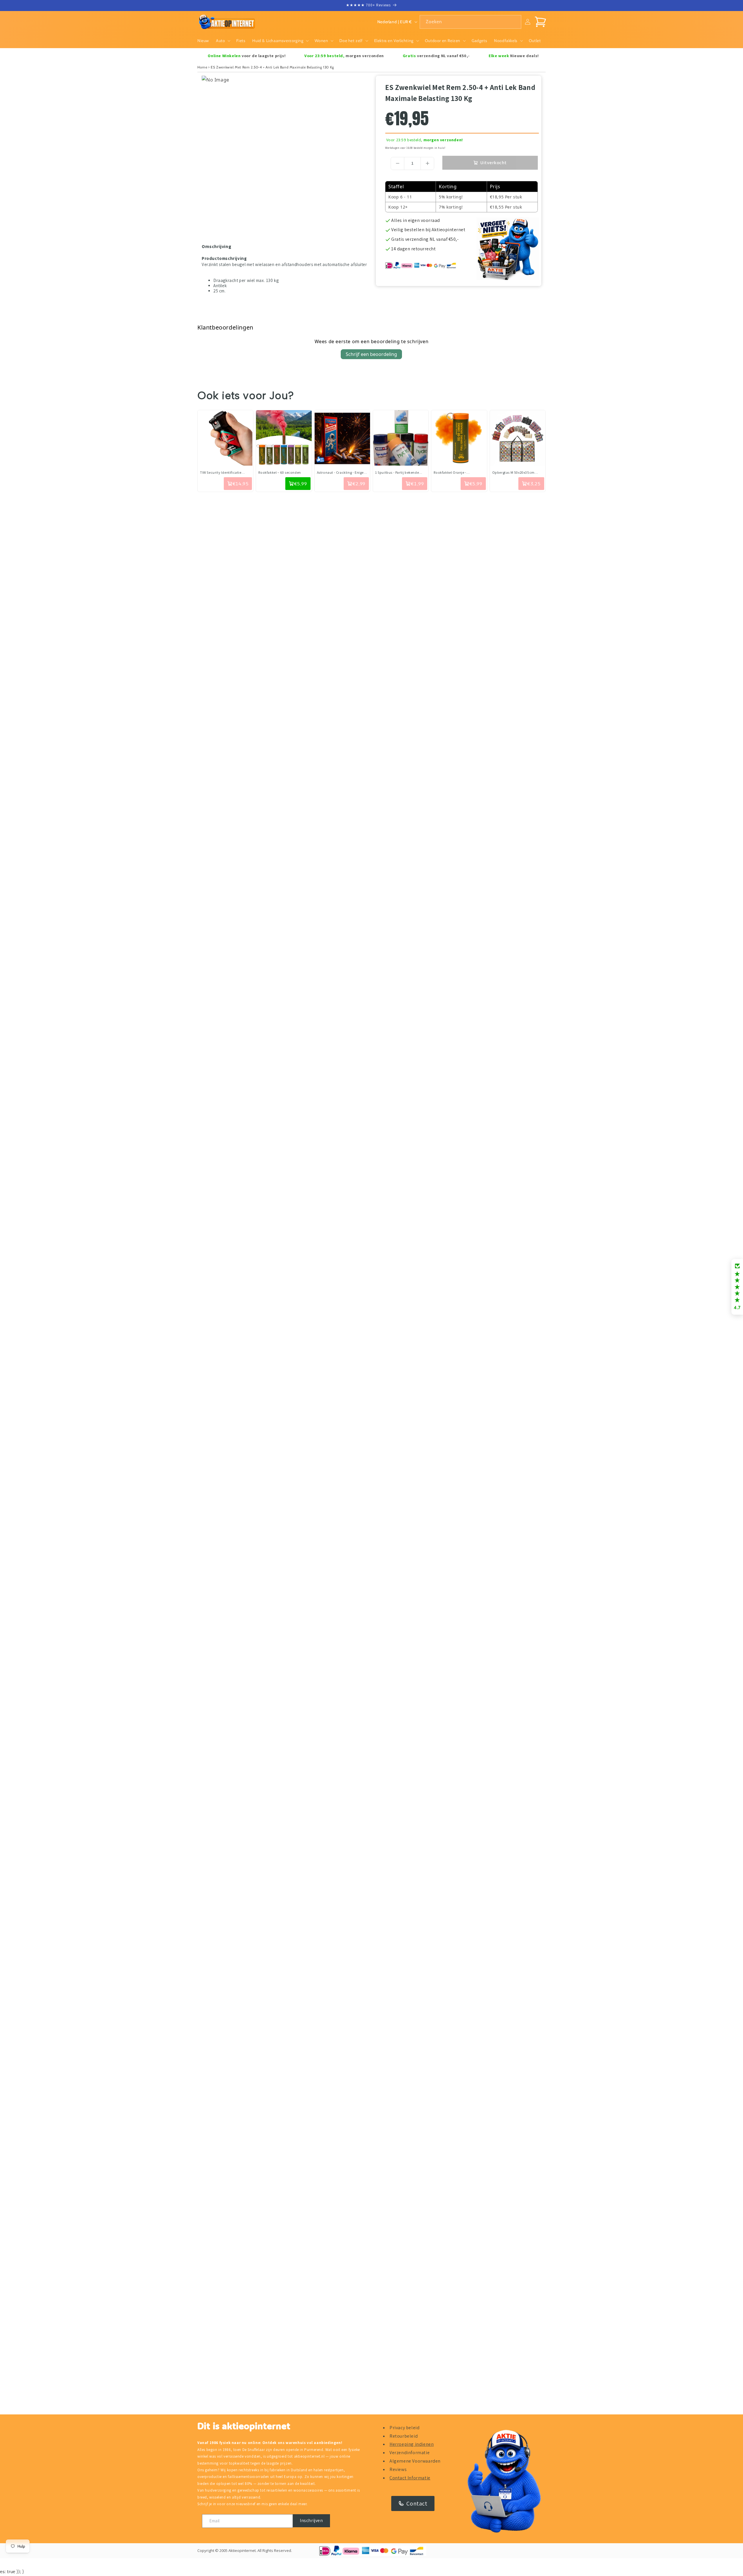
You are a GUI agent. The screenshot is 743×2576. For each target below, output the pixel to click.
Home (202, 67)
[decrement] (397, 163)
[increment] (427, 163)
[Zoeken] (515, 22)
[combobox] (470, 22)
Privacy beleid (404, 2428)
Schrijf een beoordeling (371, 354)
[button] (223, 41)
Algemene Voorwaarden (415, 2461)
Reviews (398, 2469)
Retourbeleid (404, 2436)
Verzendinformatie (410, 2453)
